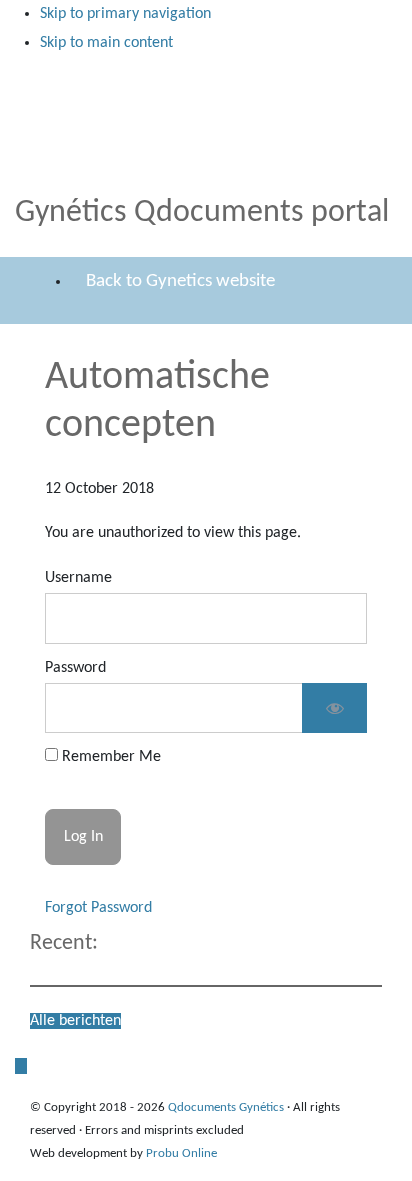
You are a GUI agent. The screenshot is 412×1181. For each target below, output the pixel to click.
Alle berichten (75, 1021)
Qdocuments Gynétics (52, 78)
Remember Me (109, 757)
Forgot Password (98, 908)
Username (78, 578)
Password (75, 668)
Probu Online (181, 1153)
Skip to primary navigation (125, 14)
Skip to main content (106, 43)
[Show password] (334, 708)
